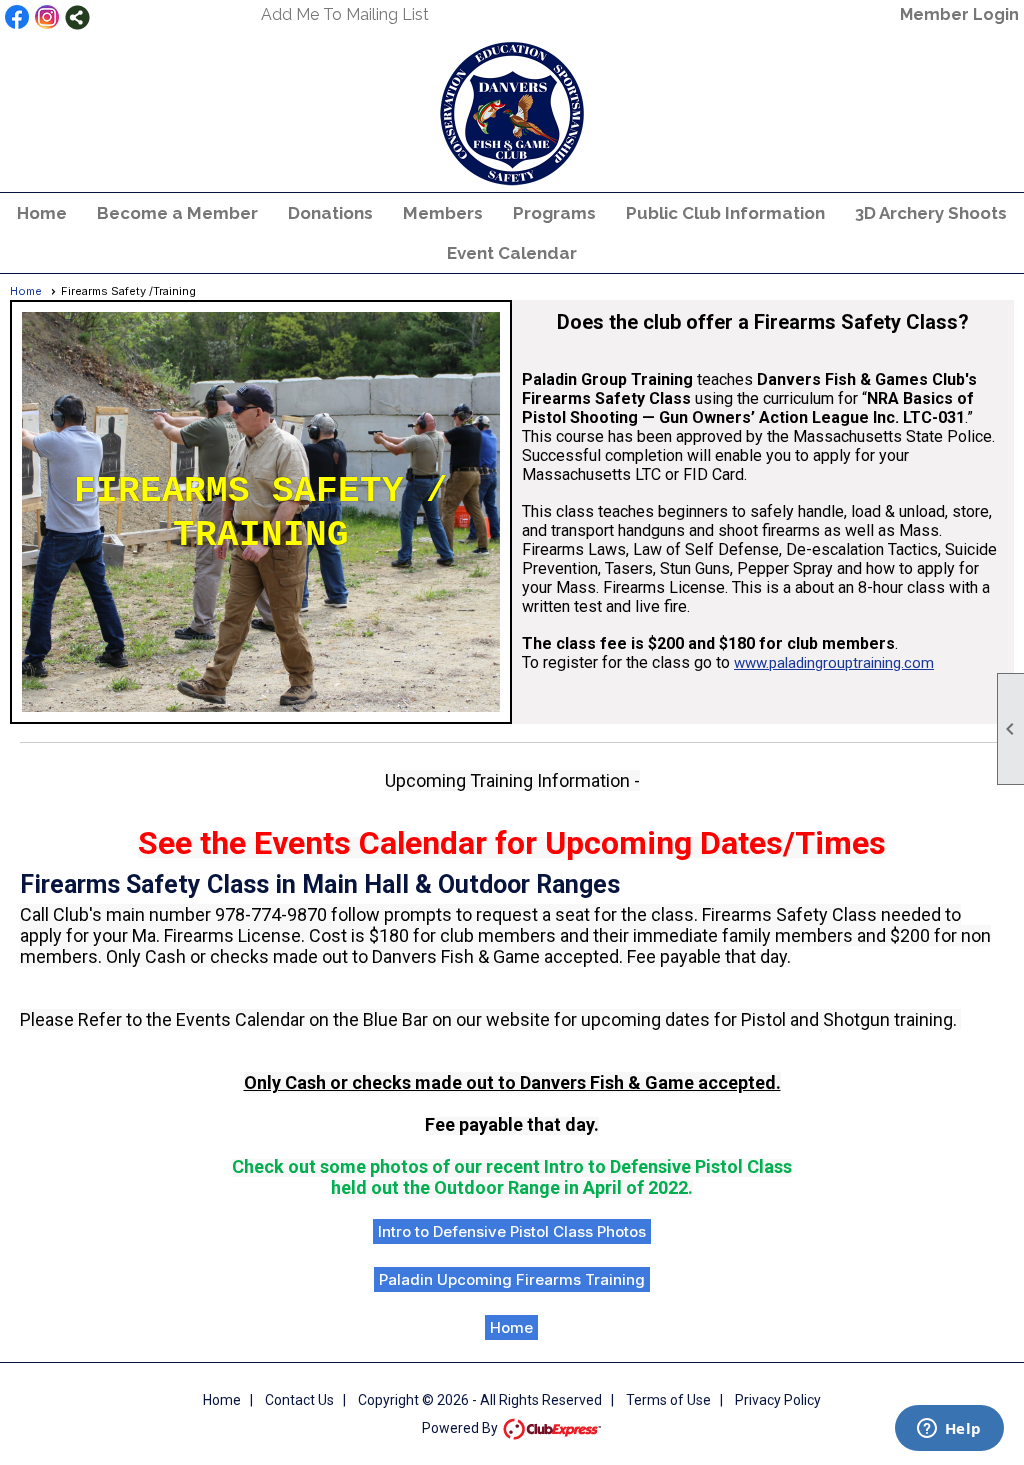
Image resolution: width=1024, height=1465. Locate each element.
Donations (330, 213)
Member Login (959, 14)
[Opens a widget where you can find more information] (949, 1430)
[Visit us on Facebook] (17, 17)
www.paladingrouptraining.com (834, 663)
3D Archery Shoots (931, 213)
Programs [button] (554, 213)
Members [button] (443, 213)
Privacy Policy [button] (778, 1400)
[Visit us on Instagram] (47, 17)
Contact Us (299, 1400)
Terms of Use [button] (668, 1400)
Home (42, 213)
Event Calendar (512, 253)
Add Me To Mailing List (345, 14)
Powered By (461, 1428)
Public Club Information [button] (725, 213)
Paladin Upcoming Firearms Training (512, 1279)
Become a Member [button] (177, 213)
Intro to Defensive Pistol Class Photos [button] (512, 1231)
